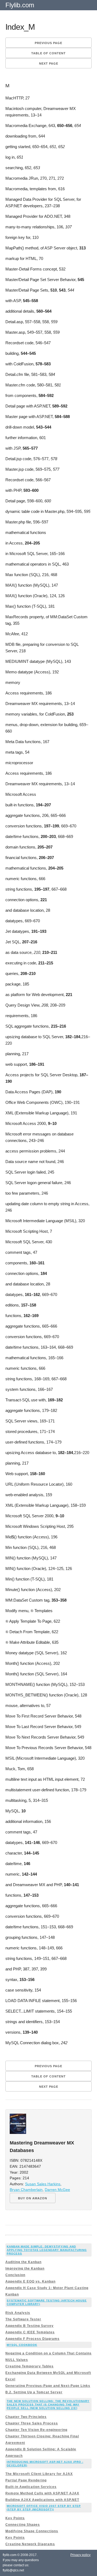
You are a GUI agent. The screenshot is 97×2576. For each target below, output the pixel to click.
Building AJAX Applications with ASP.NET (42, 2500)
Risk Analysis (18, 2313)
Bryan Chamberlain (26, 2190)
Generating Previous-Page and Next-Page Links (48, 2386)
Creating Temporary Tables (30, 2366)
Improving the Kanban (25, 2268)
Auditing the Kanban (23, 2262)
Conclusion (15, 2275)
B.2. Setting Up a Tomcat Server (34, 2392)
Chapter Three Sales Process (32, 2423)
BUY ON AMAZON (33, 2198)
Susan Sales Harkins (43, 2184)
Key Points (15, 2518)
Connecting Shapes (23, 2525)
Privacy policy (80, 2555)
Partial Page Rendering (26, 2480)
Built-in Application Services (31, 2487)
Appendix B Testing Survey (30, 2326)
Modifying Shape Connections (32, 2531)
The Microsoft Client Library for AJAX (39, 2474)
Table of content (48, 53)
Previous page (48, 43)
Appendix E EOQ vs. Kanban (30, 2281)
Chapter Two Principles (26, 2417)
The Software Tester (23, 2319)
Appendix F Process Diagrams (32, 2339)
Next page (49, 64)
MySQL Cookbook (22, 2345)
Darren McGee (57, 2190)
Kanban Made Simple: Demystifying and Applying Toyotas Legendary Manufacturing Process (47, 2250)
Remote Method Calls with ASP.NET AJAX (42, 2493)
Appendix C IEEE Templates (30, 2332)
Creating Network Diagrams (30, 2544)
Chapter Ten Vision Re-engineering (36, 2430)
